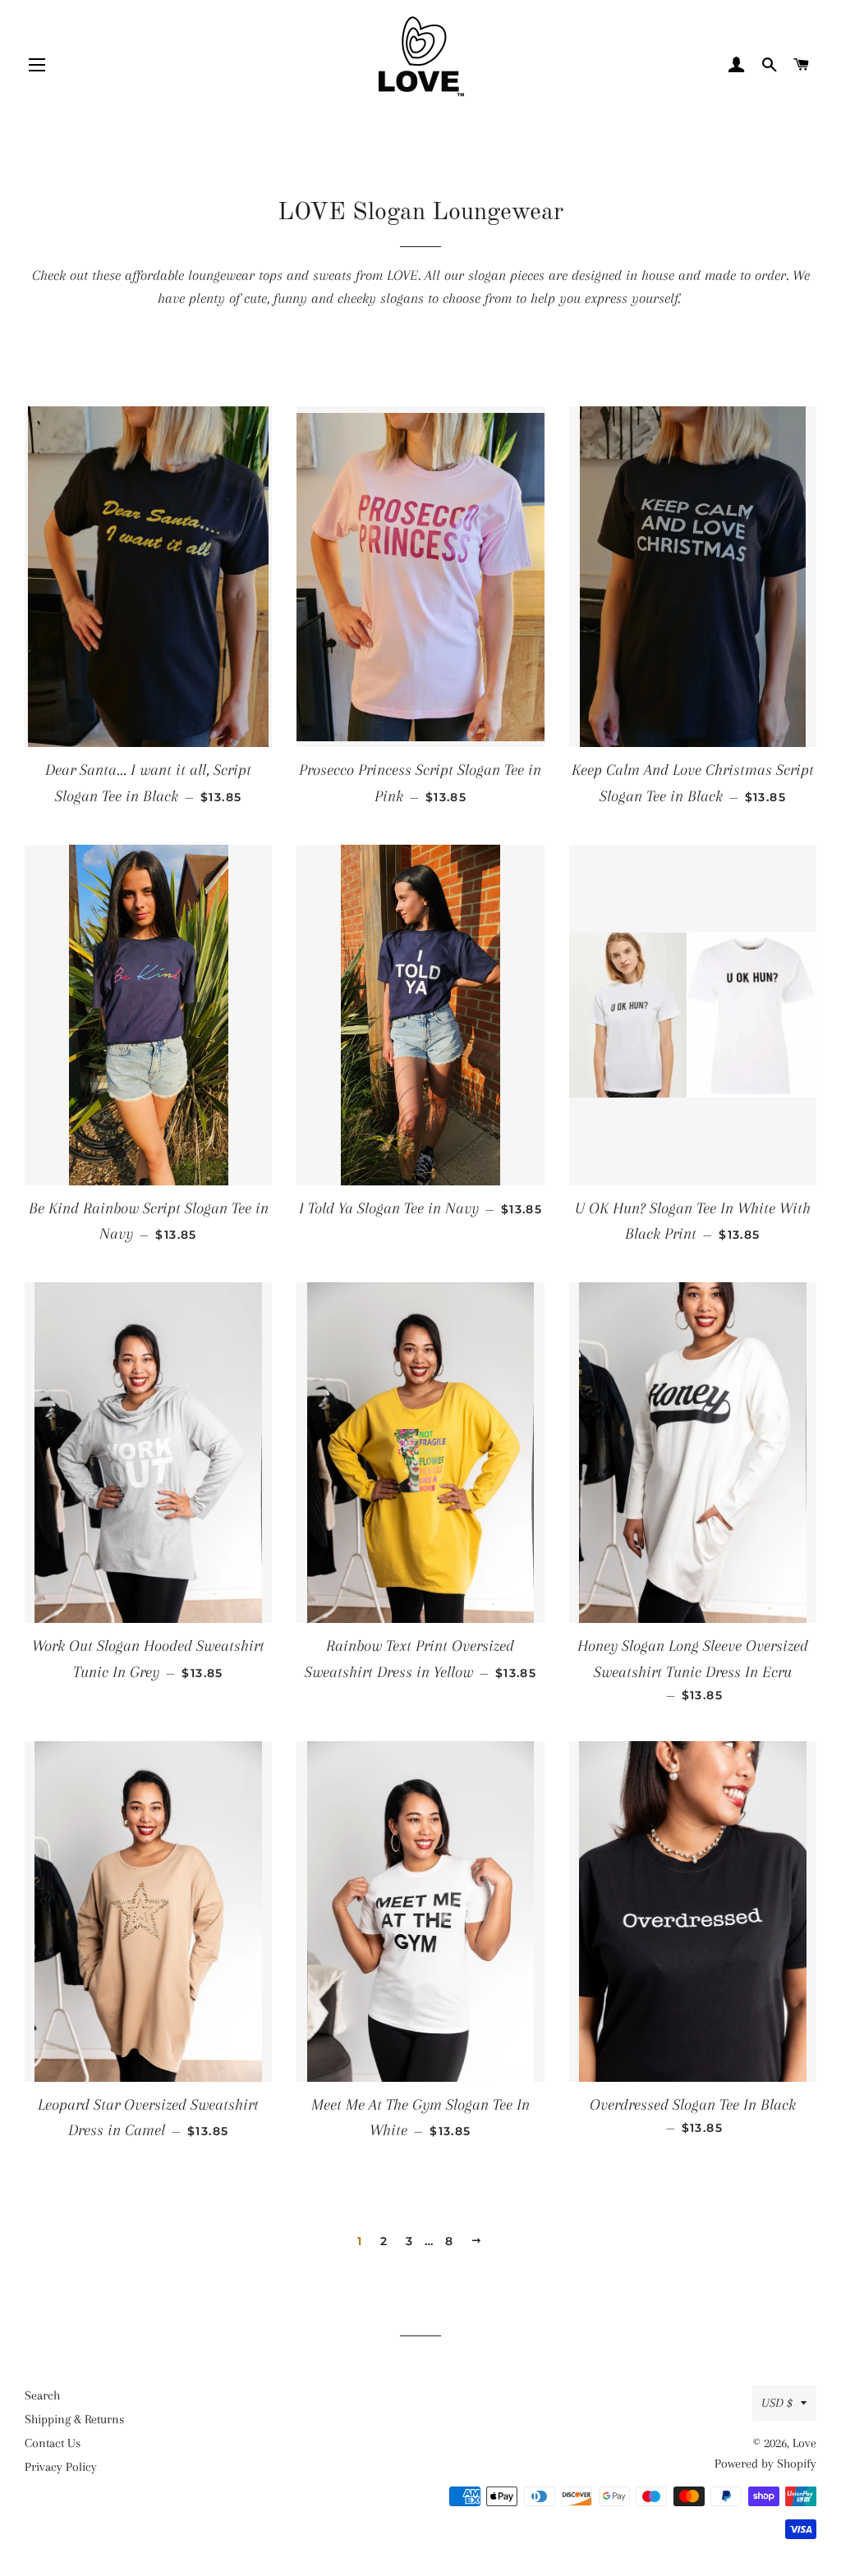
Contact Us (53, 2443)
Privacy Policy (61, 2467)
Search (42, 2395)
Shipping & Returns (74, 2419)
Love (804, 2443)
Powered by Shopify (765, 2464)
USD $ (777, 2403)
